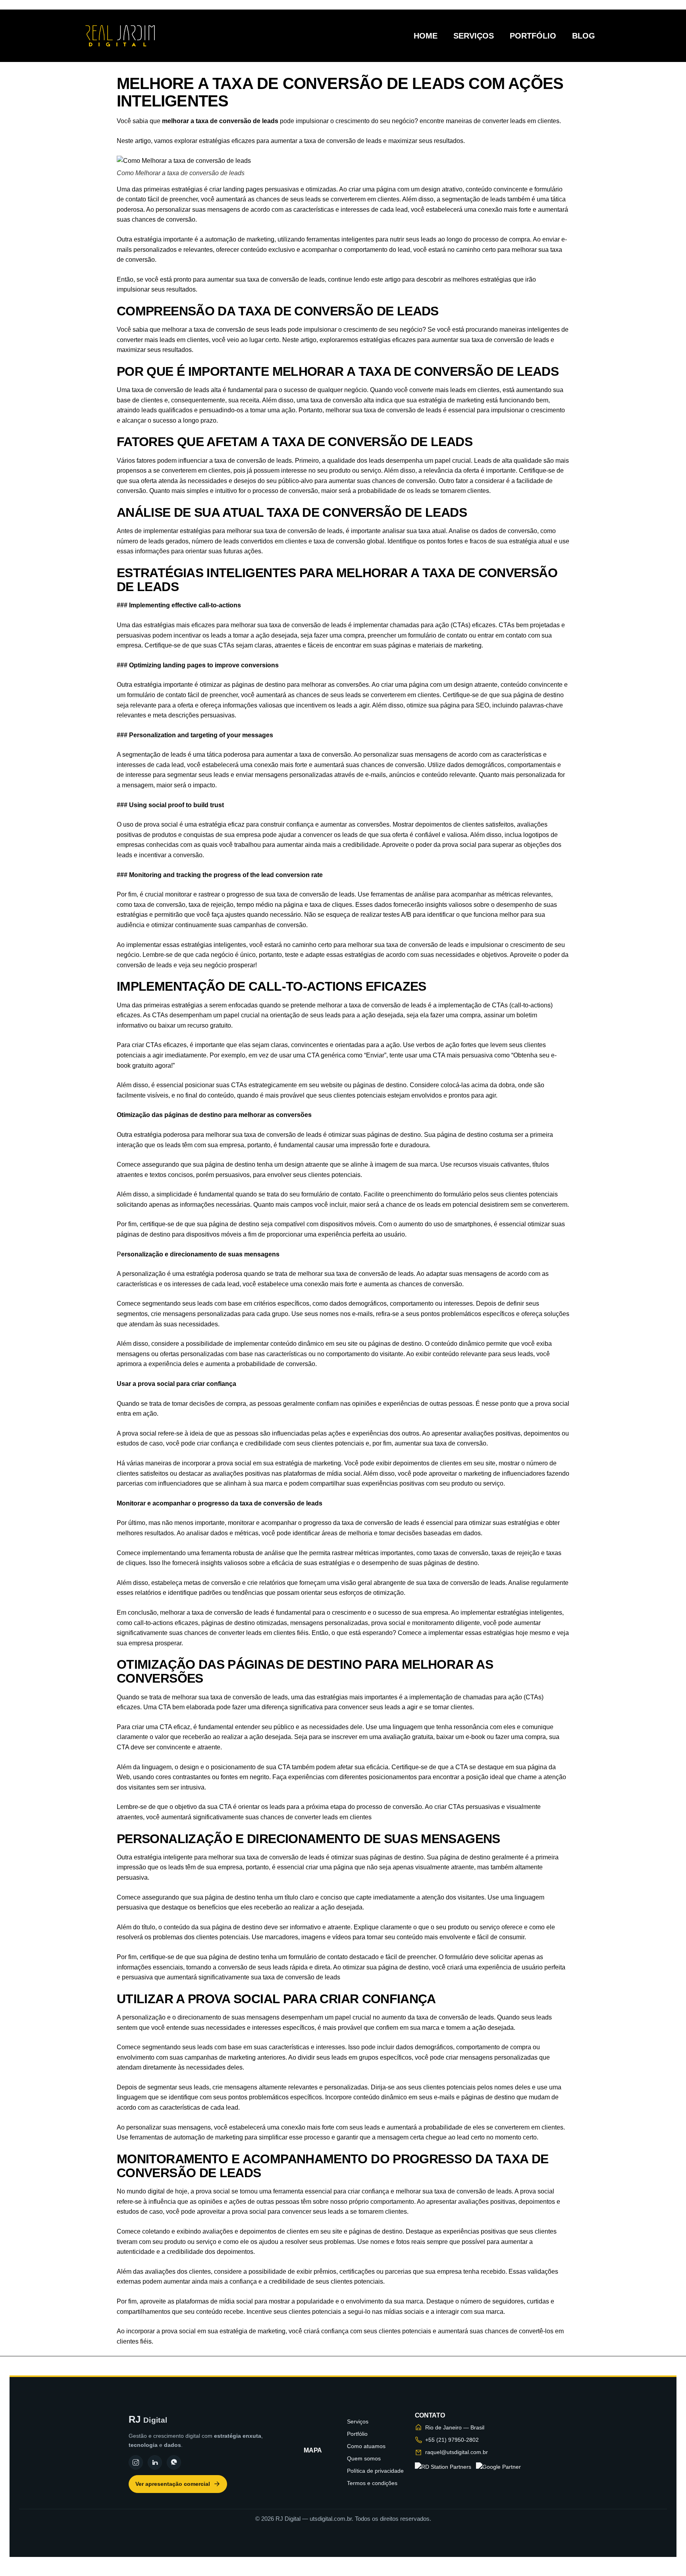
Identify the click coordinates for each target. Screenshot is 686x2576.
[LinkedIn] (155, 2462)
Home (426, 36)
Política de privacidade (375, 2471)
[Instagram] (136, 2462)
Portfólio (533, 36)
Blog (584, 36)
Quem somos (364, 2458)
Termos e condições (372, 2483)
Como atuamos (366, 2446)
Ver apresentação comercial (173, 2484)
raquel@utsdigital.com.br (457, 2452)
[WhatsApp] (174, 2462)
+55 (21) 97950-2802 (452, 2440)
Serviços (474, 36)
